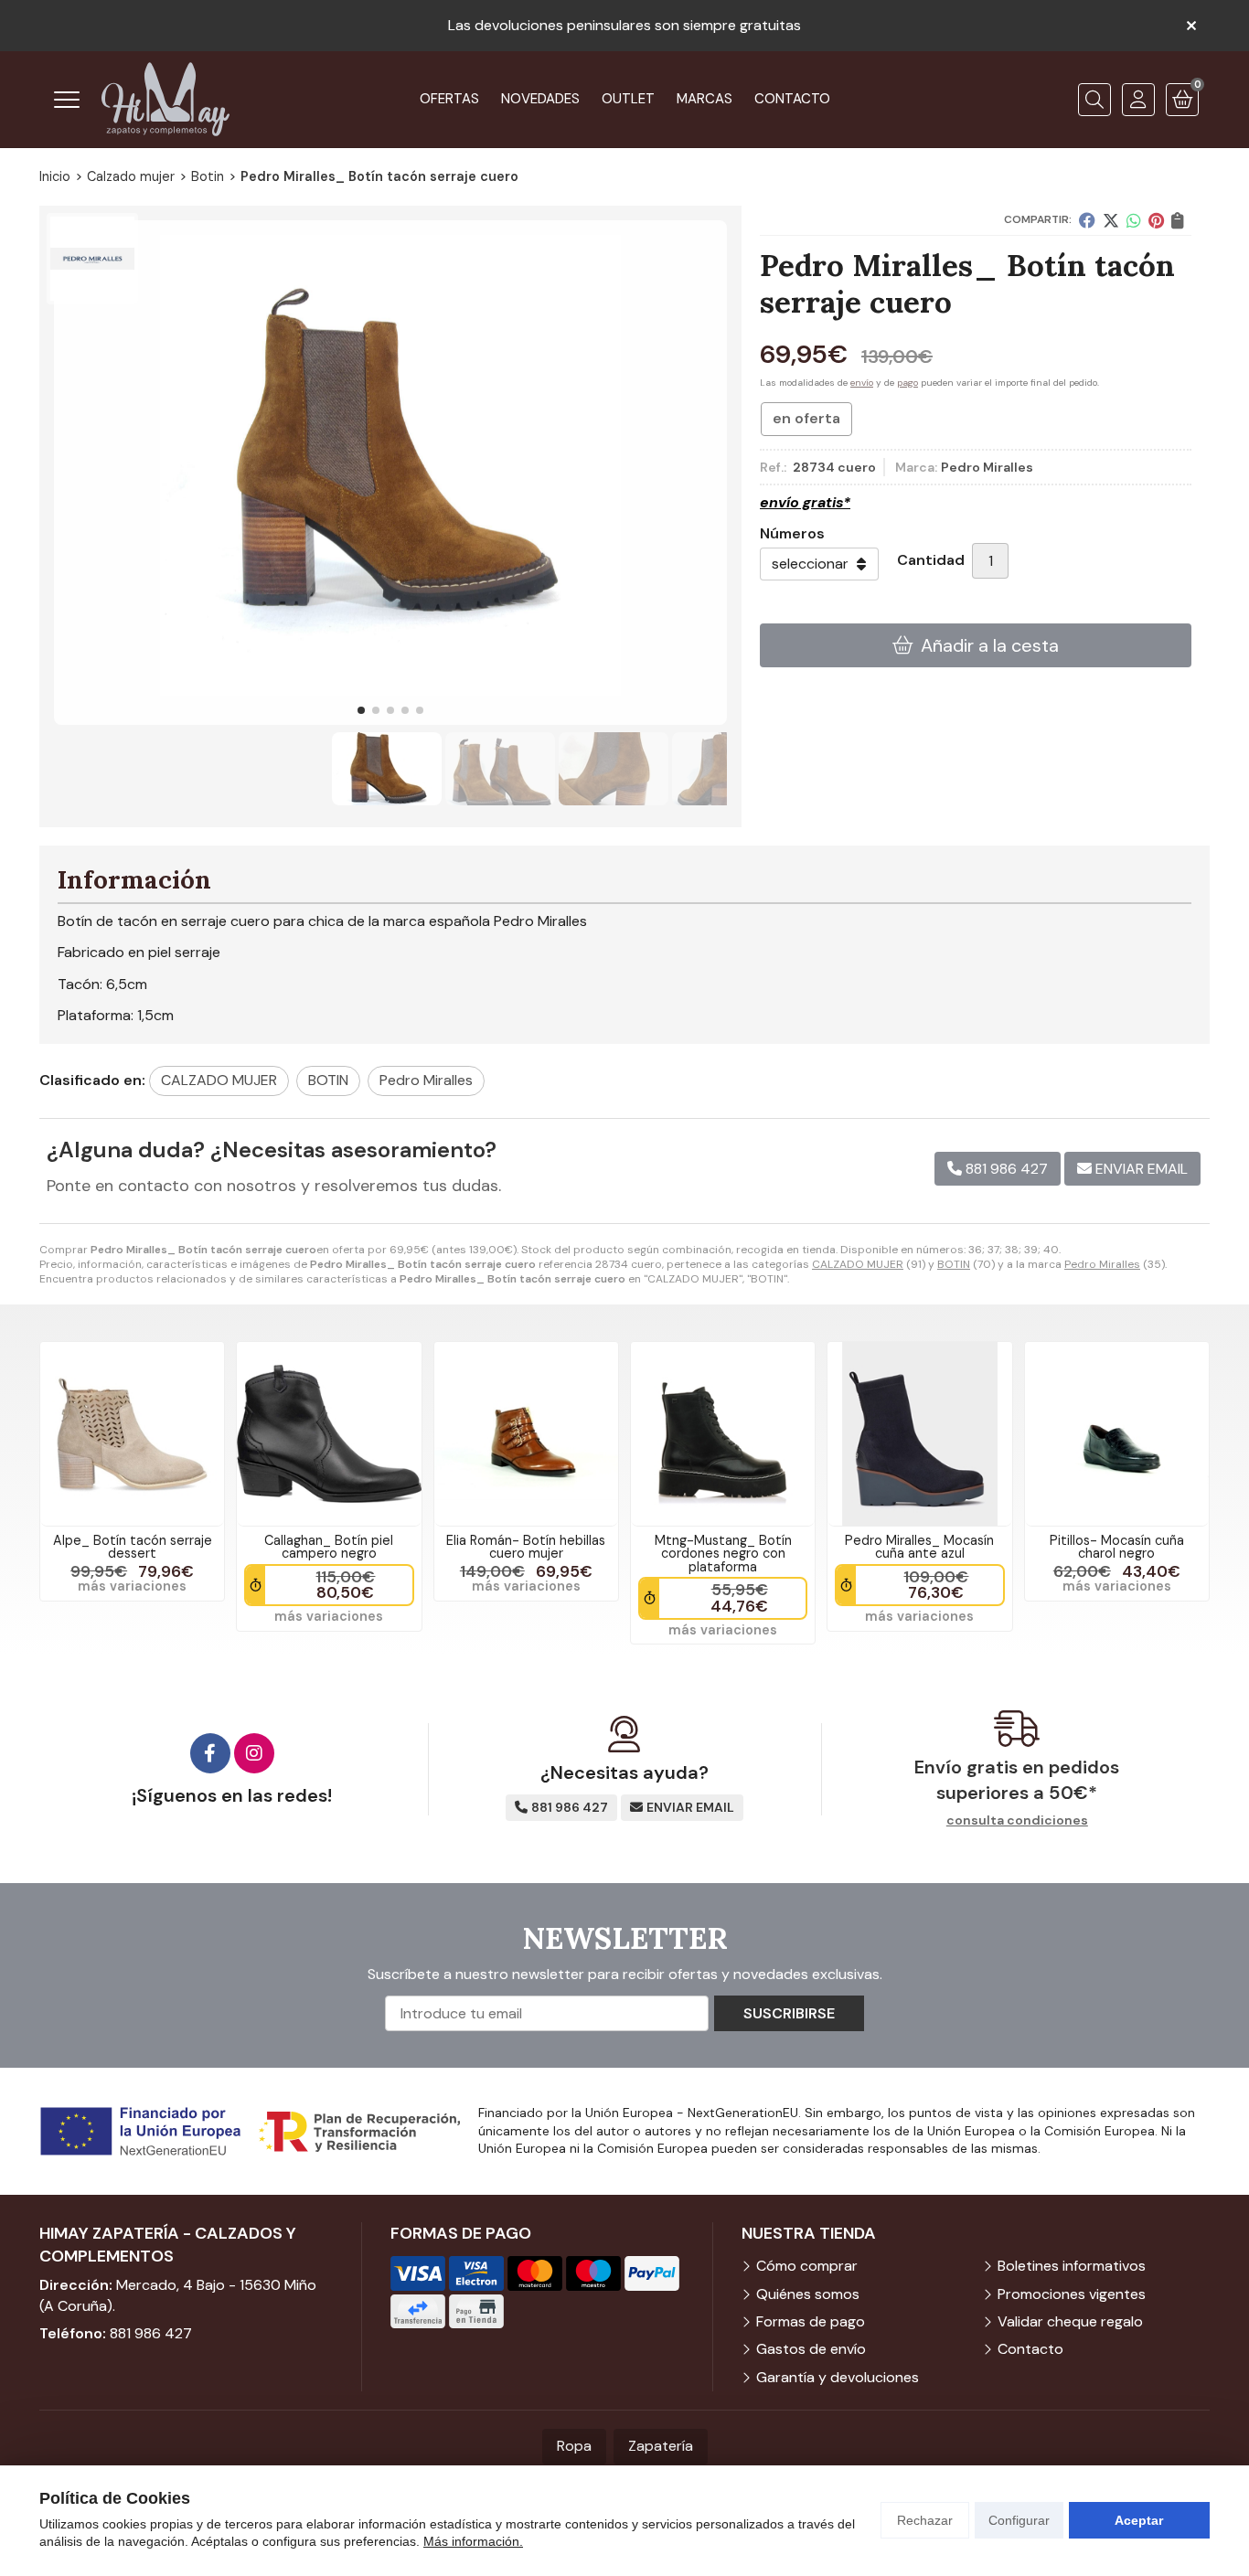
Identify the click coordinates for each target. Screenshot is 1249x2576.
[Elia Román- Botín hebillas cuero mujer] (526, 1434)
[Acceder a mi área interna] (1138, 100)
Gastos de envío (811, 2349)
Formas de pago (811, 2321)
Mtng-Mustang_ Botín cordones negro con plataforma (723, 1554)
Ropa (574, 2446)
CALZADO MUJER (858, 1264)
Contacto (1030, 2349)
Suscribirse (789, 2013)
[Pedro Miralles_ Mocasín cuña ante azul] (919, 1434)
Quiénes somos (808, 2294)
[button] (361, 710)
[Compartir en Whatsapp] (1134, 220)
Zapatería (661, 2446)
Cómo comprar (807, 2266)
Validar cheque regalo (1070, 2321)
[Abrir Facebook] (210, 1753)
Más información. (473, 2541)
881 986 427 (151, 2333)
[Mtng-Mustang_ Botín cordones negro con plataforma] (723, 1434)
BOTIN (954, 1264)
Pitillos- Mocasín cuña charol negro (1117, 1547)
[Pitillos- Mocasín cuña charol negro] (1117, 1434)
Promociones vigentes (1072, 2294)
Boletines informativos (1072, 2266)
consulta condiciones (1017, 1820)
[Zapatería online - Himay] (165, 99)
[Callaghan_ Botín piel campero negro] (329, 1434)
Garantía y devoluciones (838, 2377)
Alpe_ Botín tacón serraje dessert (133, 1547)
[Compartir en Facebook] (1087, 220)
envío (862, 383)
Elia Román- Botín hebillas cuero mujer (526, 1547)
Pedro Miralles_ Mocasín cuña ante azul (919, 1547)
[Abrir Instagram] (254, 1753)
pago (907, 383)
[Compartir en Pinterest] (1156, 220)
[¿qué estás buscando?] (1094, 100)
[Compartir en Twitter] (1111, 220)
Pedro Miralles (1102, 1264)
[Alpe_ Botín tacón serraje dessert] (132, 1434)
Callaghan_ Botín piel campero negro (329, 1547)
